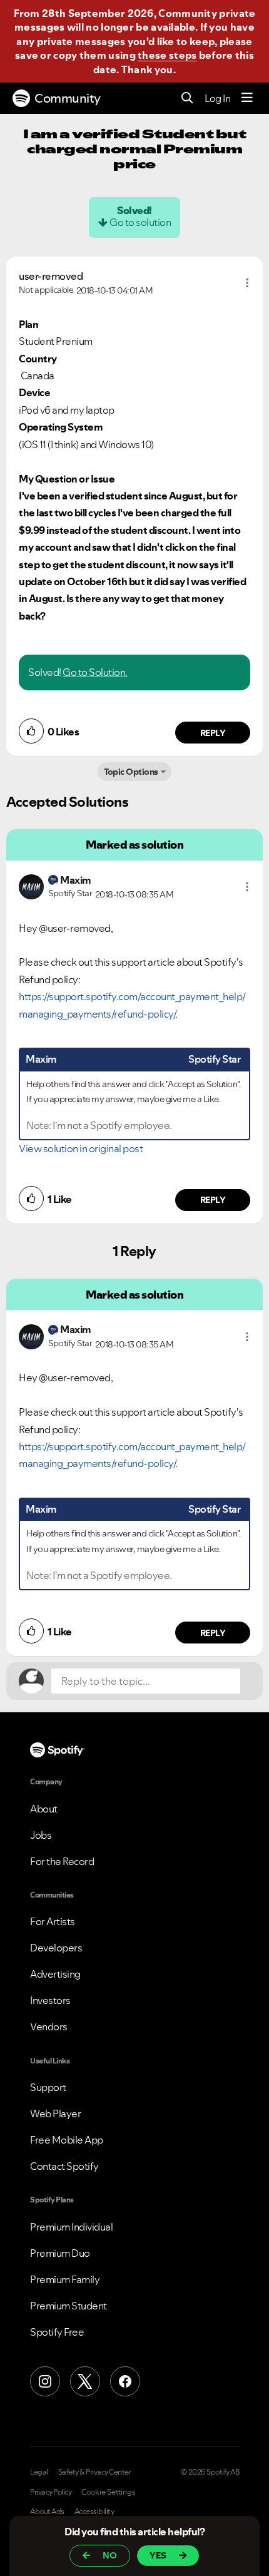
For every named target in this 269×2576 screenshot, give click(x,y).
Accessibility (94, 2512)
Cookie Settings (109, 2492)
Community (68, 98)
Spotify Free (57, 2332)
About (44, 1809)
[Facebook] (125, 2381)
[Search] (187, 99)
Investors (50, 2000)
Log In (217, 98)
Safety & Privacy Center (95, 2472)
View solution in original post (81, 1148)
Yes (158, 2555)
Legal (39, 2472)
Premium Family (65, 2279)
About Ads (47, 2512)
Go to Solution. (95, 672)
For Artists (53, 1921)
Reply (213, 733)
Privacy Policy (51, 2492)
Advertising (55, 1974)
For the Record (62, 1861)
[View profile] (31, 886)
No (110, 2555)
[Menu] (247, 98)
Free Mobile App (67, 2140)
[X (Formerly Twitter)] (85, 2381)
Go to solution (140, 222)
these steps (167, 55)
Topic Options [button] (131, 772)
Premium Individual (71, 2227)
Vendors (49, 2027)
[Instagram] (45, 2381)
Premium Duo (60, 2253)
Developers (56, 1948)
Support (48, 2087)
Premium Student (69, 2306)
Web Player (55, 2113)
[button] (247, 283)
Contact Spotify (64, 2166)
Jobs (41, 1835)
